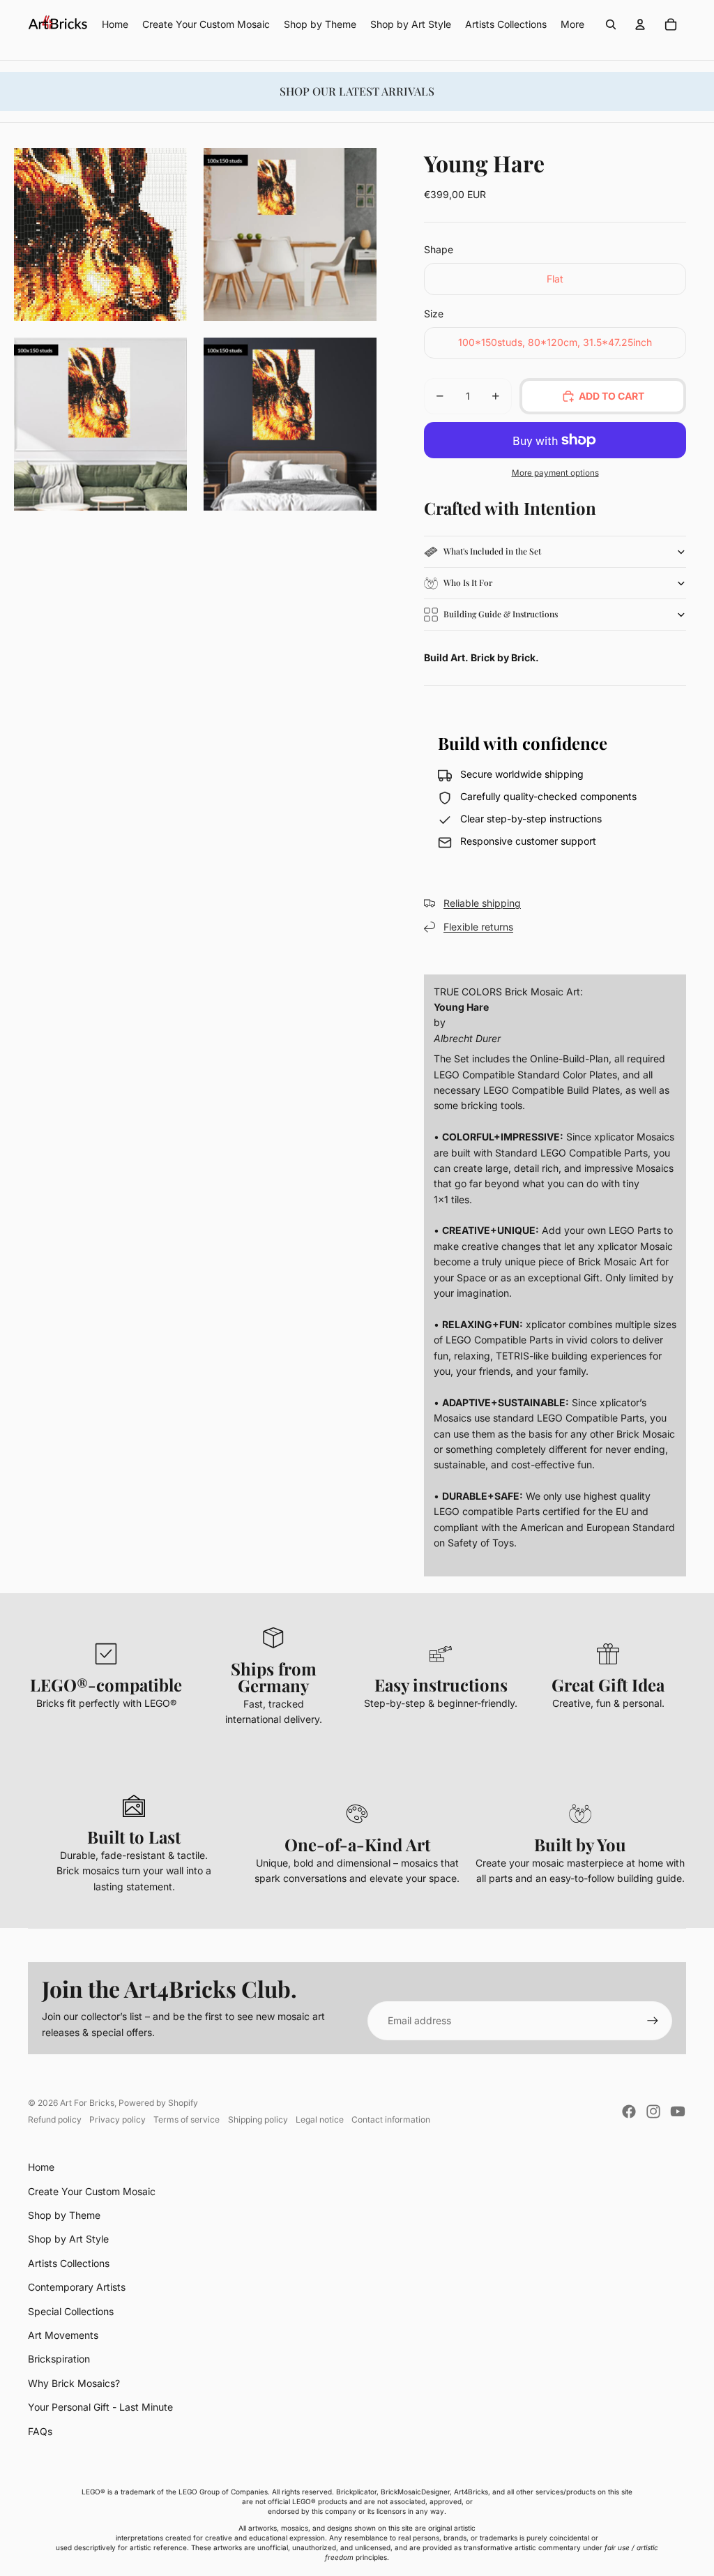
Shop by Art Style (68, 2239)
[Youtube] (678, 2111)
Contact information (391, 2119)
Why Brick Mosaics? (74, 2383)
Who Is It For (468, 582)
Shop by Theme (64, 2215)
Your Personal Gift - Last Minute (100, 2407)
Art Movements (63, 2335)
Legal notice (320, 2119)
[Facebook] (629, 2111)
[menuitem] (572, 24)
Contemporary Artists (77, 2287)
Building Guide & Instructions (501, 614)
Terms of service (187, 2119)
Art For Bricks (87, 2103)
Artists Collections (69, 2263)
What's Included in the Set (492, 551)
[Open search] (611, 24)
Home (41, 2167)
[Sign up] (653, 2021)
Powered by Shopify (158, 2103)
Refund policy (55, 2119)
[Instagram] (653, 2111)
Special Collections (71, 2311)
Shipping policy (258, 2119)
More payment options (555, 473)
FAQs (40, 2431)
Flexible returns (478, 927)
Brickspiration (59, 2359)
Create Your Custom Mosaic (92, 2191)
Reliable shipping (482, 903)
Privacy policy (117, 2119)
